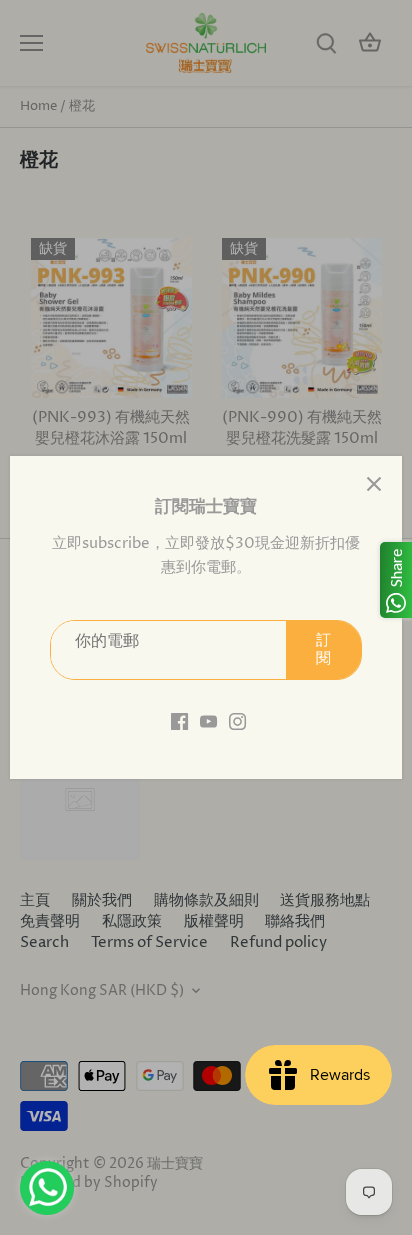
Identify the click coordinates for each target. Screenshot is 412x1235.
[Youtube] (208, 720)
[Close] (374, 484)
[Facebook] (179, 720)
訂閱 (323, 649)
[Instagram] (237, 720)
